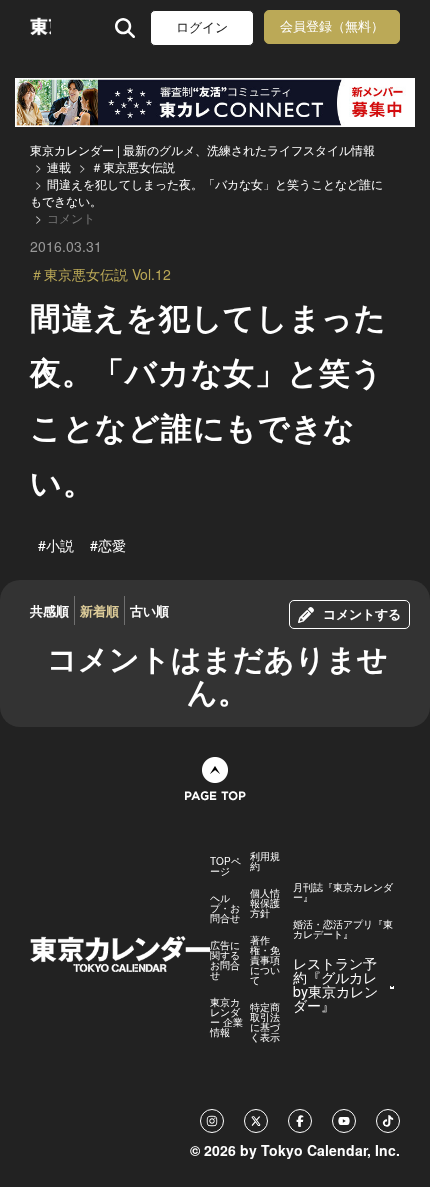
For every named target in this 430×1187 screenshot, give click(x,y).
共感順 (49, 610)
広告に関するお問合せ (225, 960)
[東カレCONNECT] (215, 102)
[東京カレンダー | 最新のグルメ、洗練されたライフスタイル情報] (40, 27)
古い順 (149, 610)
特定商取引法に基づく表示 (265, 1022)
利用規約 (265, 861)
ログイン (202, 27)
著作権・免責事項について (265, 960)
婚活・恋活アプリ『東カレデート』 (343, 929)
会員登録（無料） (332, 26)
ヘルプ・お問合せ (225, 908)
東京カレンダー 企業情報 (226, 1017)
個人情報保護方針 (265, 903)
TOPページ (225, 866)
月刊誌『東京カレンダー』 (343, 892)
